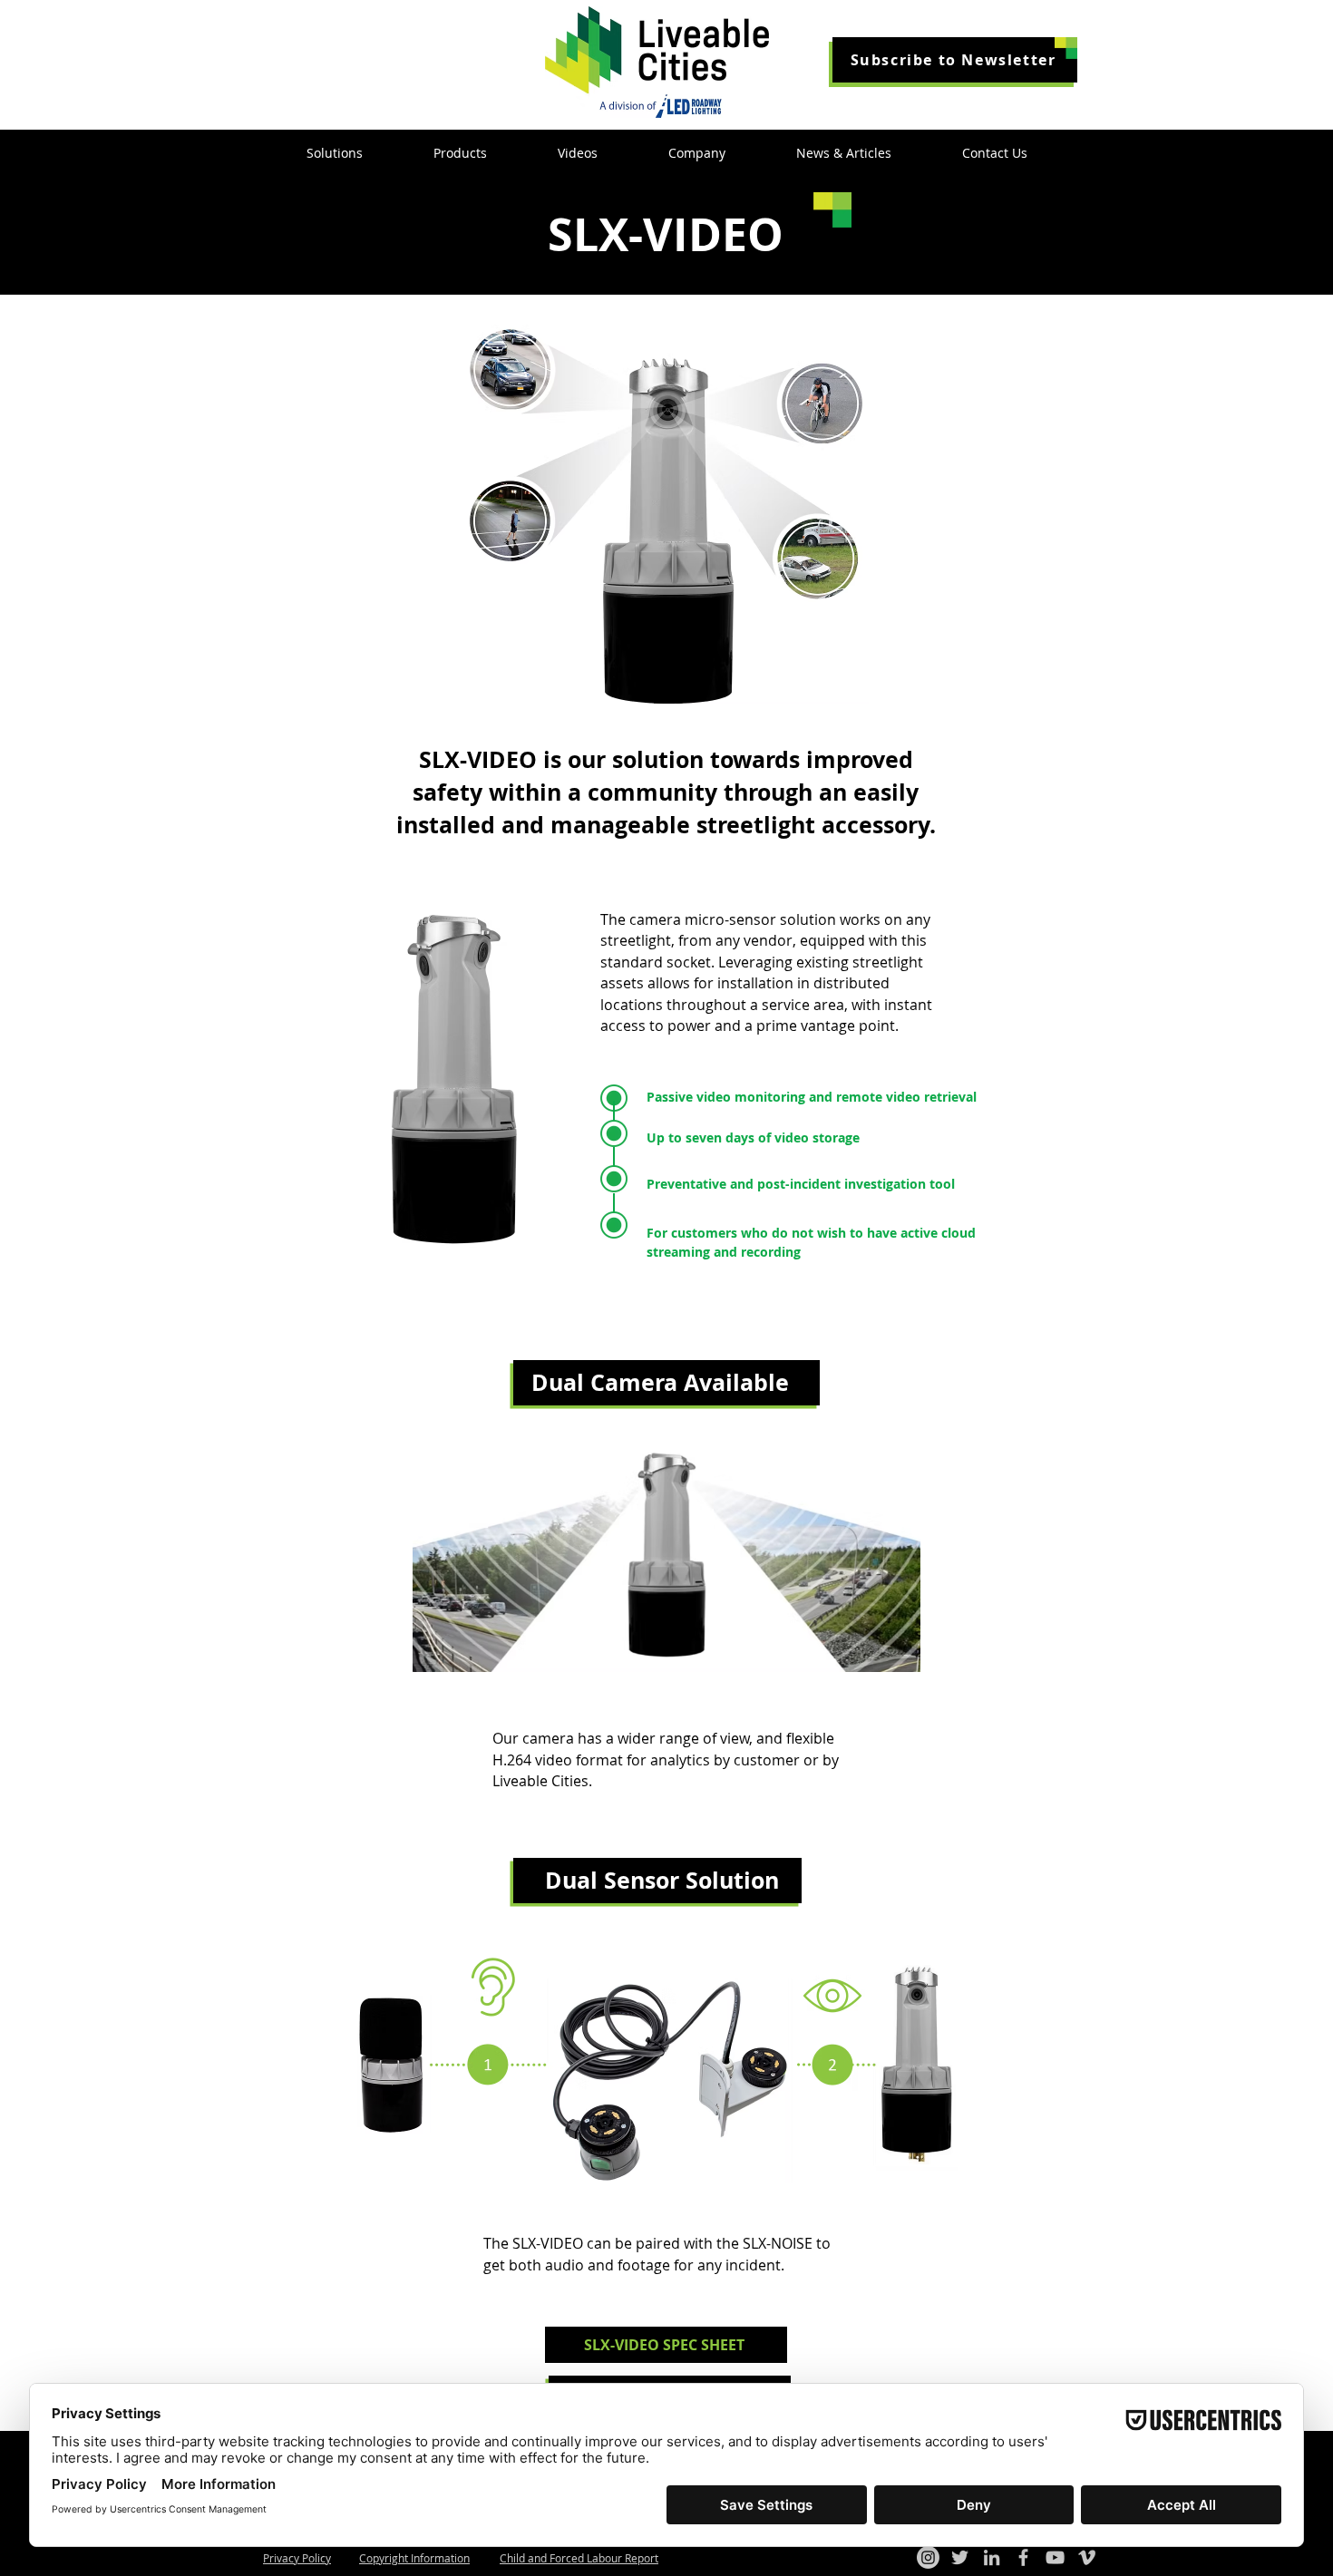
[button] (955, 60)
